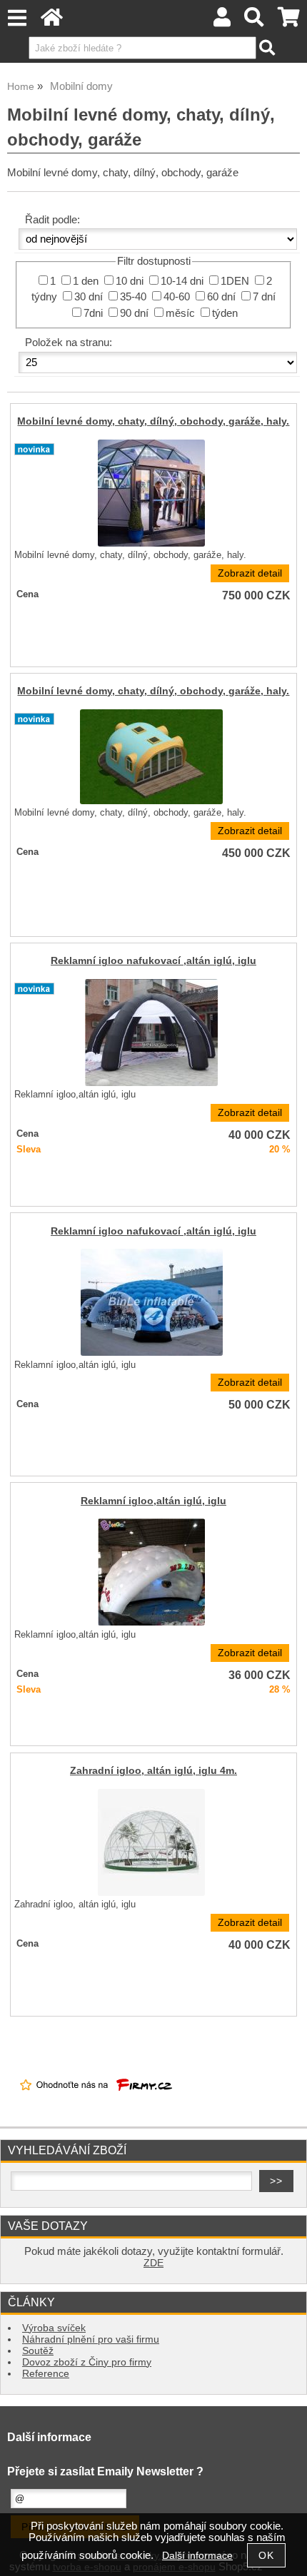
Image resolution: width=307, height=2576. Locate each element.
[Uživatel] (222, 21)
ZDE (153, 2263)
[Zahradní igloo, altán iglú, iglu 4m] (151, 1842)
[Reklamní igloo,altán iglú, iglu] (151, 1572)
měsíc (180, 313)
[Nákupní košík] (289, 21)
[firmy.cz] (96, 2103)
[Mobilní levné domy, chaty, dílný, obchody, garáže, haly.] (151, 493)
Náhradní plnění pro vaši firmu (91, 2339)
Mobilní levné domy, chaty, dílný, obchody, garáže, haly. (153, 421)
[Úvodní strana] (52, 21)
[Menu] (17, 18)
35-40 (133, 297)
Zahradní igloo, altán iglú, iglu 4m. (153, 1771)
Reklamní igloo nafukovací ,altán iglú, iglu (153, 961)
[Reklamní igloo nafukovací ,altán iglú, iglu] (151, 1033)
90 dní (134, 313)
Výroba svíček (54, 2328)
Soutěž (38, 2351)
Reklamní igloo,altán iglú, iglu (153, 1501)
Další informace (197, 2556)
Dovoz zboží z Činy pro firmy (87, 2362)
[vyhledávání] (255, 21)
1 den (86, 281)
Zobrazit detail (250, 573)
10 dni (130, 281)
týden (225, 313)
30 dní (89, 297)
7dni (93, 313)
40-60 (177, 297)
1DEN (235, 281)
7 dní (264, 297)
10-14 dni (182, 281)
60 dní (221, 297)
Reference (46, 2374)
